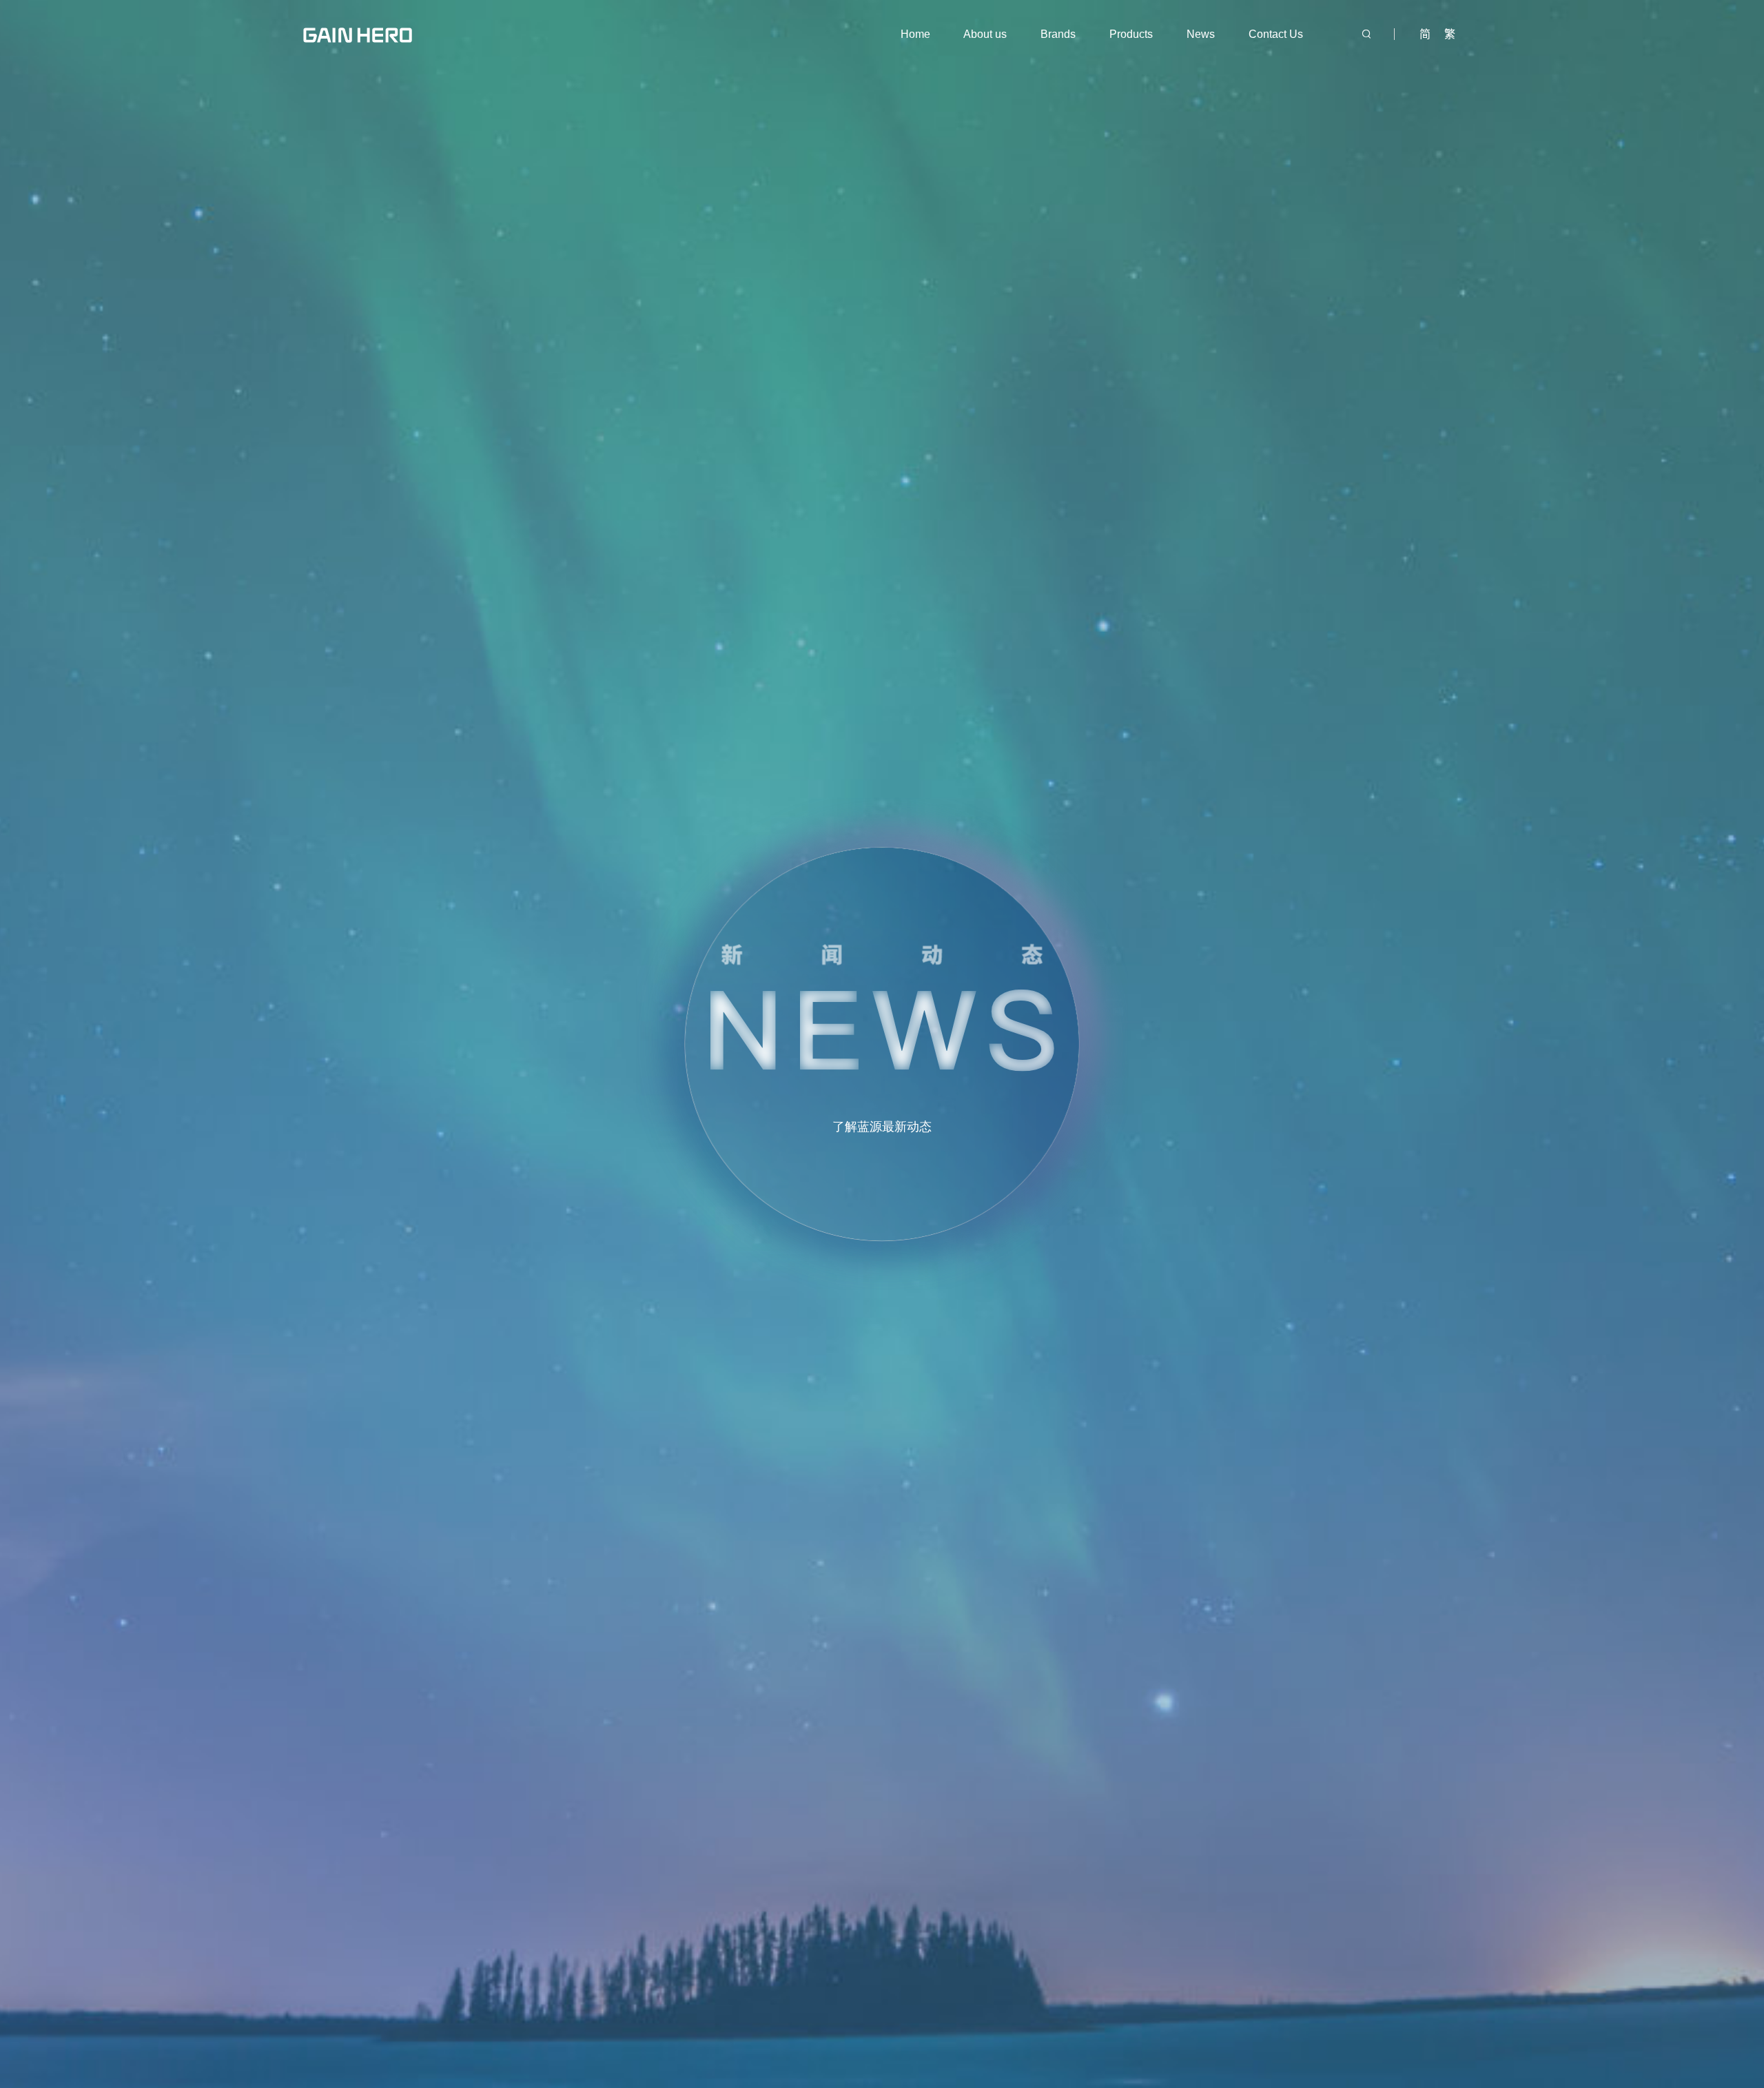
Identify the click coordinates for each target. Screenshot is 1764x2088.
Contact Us (1276, 34)
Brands (1058, 34)
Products (1131, 34)
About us (985, 34)
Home (915, 34)
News (1201, 34)
